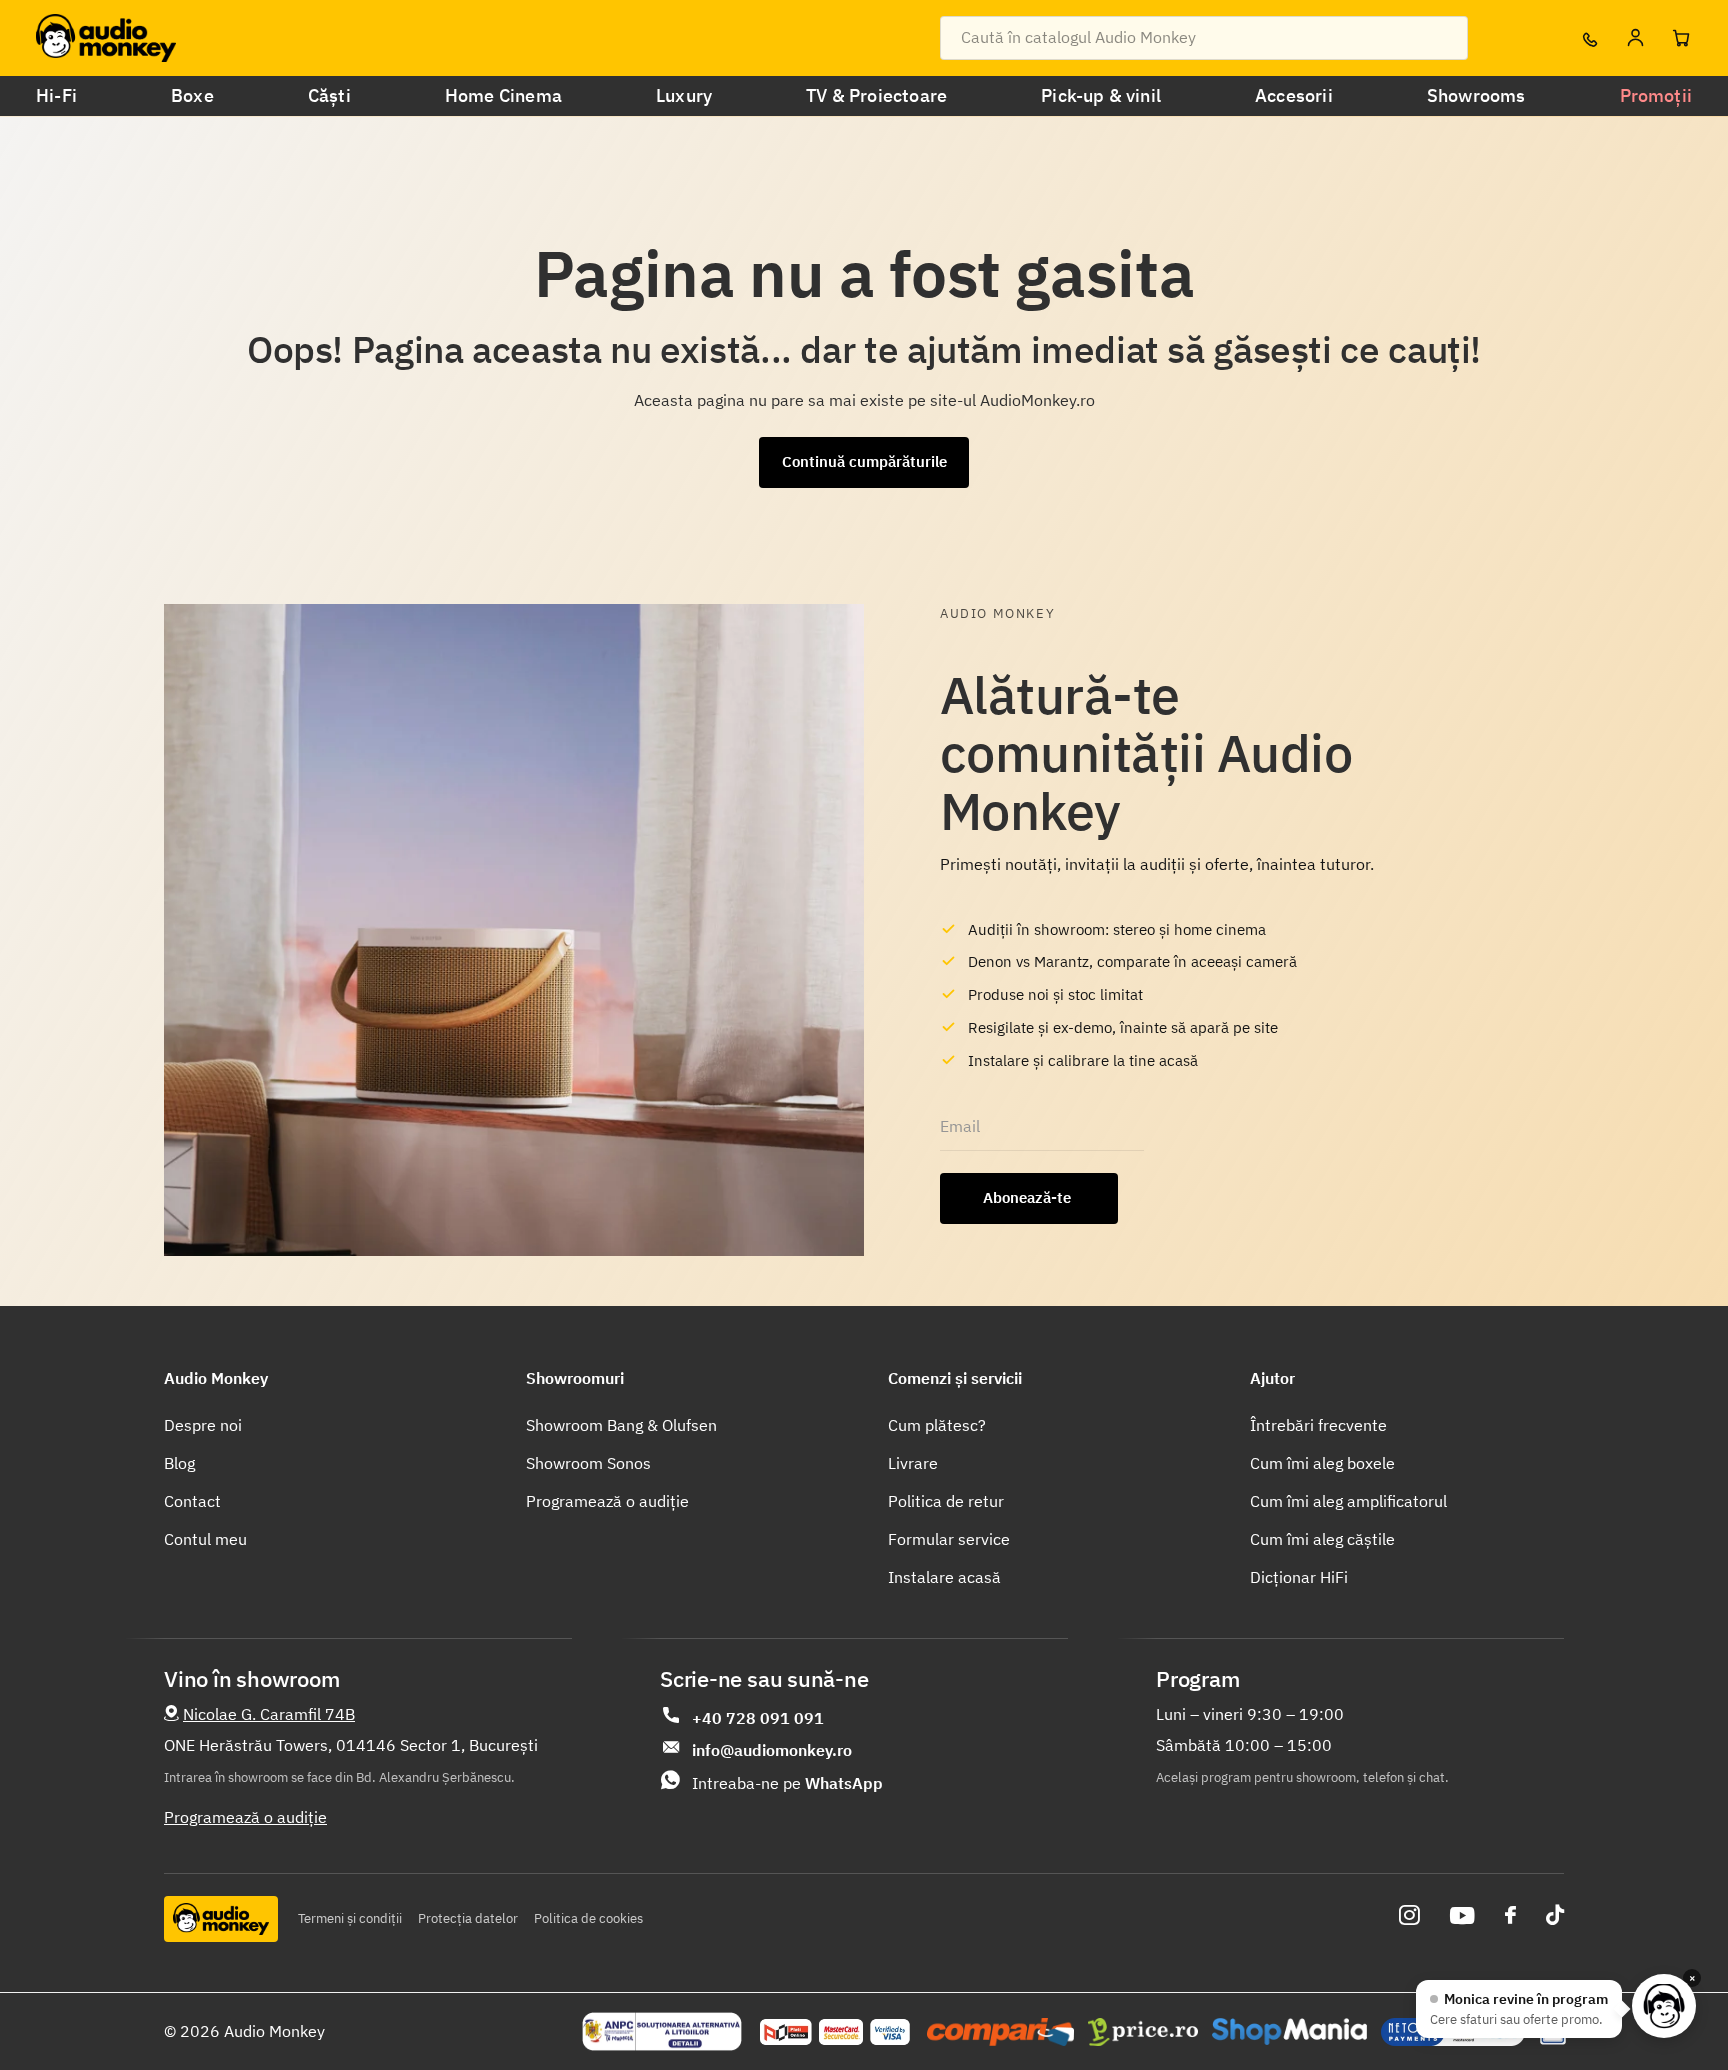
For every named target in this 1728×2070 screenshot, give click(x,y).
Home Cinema (503, 95)
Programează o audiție (607, 1501)
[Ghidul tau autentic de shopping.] (1000, 2032)
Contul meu (205, 1539)
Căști (329, 95)
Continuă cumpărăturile (864, 461)
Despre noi (203, 1425)
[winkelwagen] (1681, 38)
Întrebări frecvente (1318, 1425)
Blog (179, 1463)
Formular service (949, 1539)
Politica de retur (946, 1501)
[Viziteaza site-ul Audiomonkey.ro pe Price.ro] (1143, 2032)
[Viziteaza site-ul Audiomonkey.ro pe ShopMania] (1289, 2032)
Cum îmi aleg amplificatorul (1348, 1501)
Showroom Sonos (588, 1463)
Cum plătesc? (937, 1425)
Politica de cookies (588, 1918)
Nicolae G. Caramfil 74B (269, 1714)
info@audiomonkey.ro (772, 1750)
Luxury (684, 95)
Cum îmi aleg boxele (1322, 1463)
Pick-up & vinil (1101, 95)
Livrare (913, 1463)
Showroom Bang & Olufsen (621, 1425)
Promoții (1656, 95)
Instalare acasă (944, 1577)
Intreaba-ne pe (787, 1783)
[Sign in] (1635, 38)
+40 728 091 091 (758, 1718)
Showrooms (1476, 95)
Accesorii (1294, 95)
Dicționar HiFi (1299, 1577)
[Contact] (1589, 38)
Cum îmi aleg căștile (1322, 1539)
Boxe (192, 95)
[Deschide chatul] (1664, 2006)
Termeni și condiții (350, 1918)
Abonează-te (1029, 1197)
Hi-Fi (56, 95)
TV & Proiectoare (876, 95)
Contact (192, 1501)
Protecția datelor (468, 1918)
